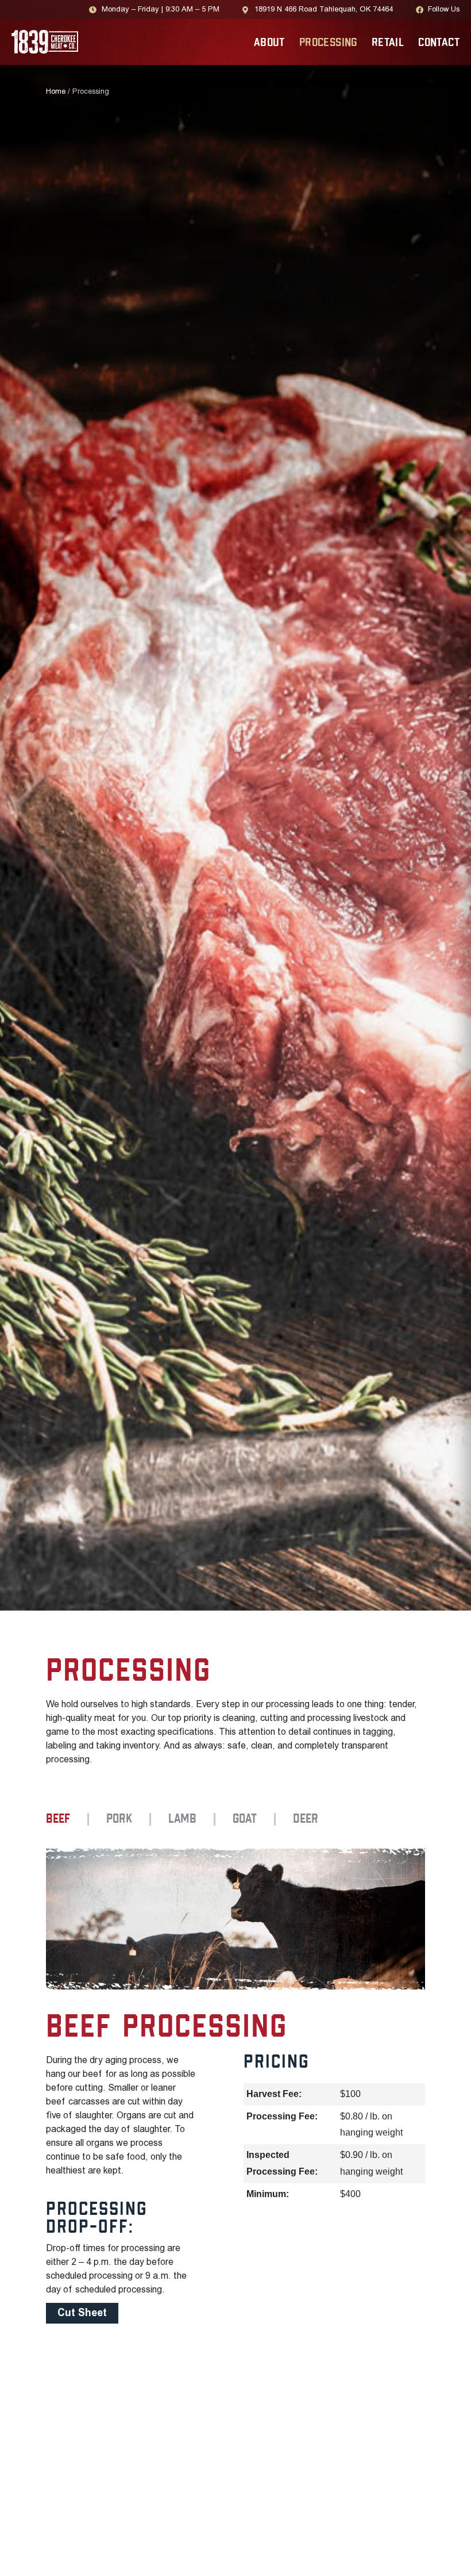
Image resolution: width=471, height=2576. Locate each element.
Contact (439, 43)
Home (56, 92)
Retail (388, 43)
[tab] (67, 1819)
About (269, 43)
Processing (328, 43)
